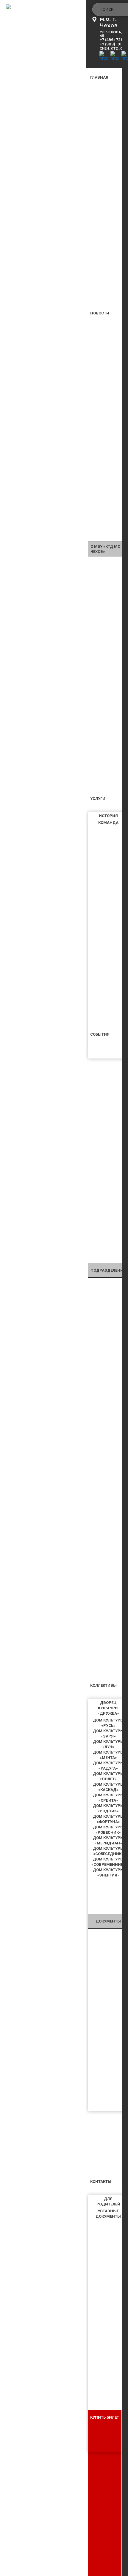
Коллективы (103, 1685)
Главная (99, 77)
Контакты (101, 2182)
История (108, 816)
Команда (108, 823)
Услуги (98, 799)
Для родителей (108, 2201)
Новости (100, 313)
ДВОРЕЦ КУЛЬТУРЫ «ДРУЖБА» (108, 1708)
